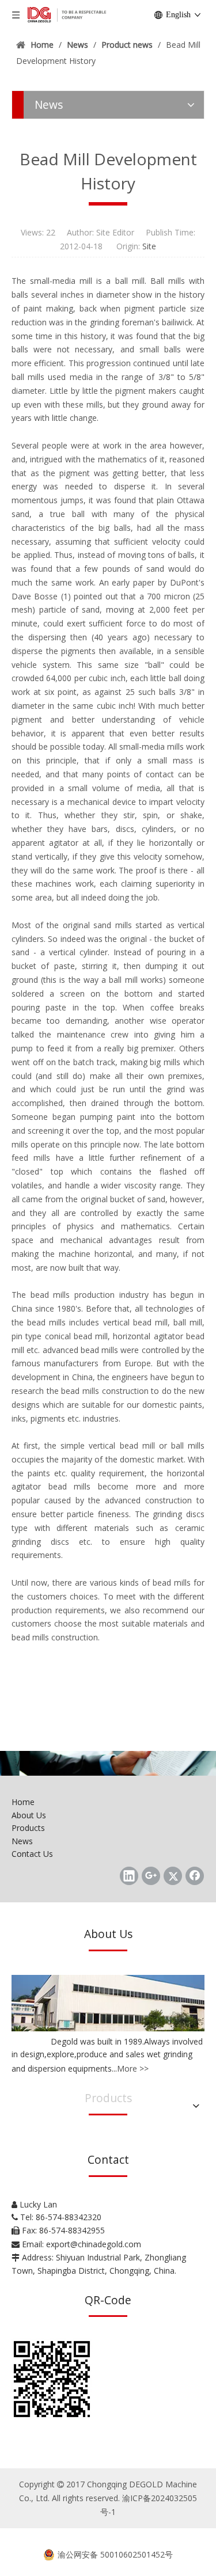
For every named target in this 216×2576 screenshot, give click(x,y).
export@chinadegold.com (94, 2244)
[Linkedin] (129, 1876)
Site (149, 246)
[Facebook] (195, 1876)
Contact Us (32, 1854)
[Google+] (151, 1876)
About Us (29, 1815)
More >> (133, 2068)
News (22, 1841)
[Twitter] (173, 1876)
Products (28, 1828)
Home (23, 1802)
